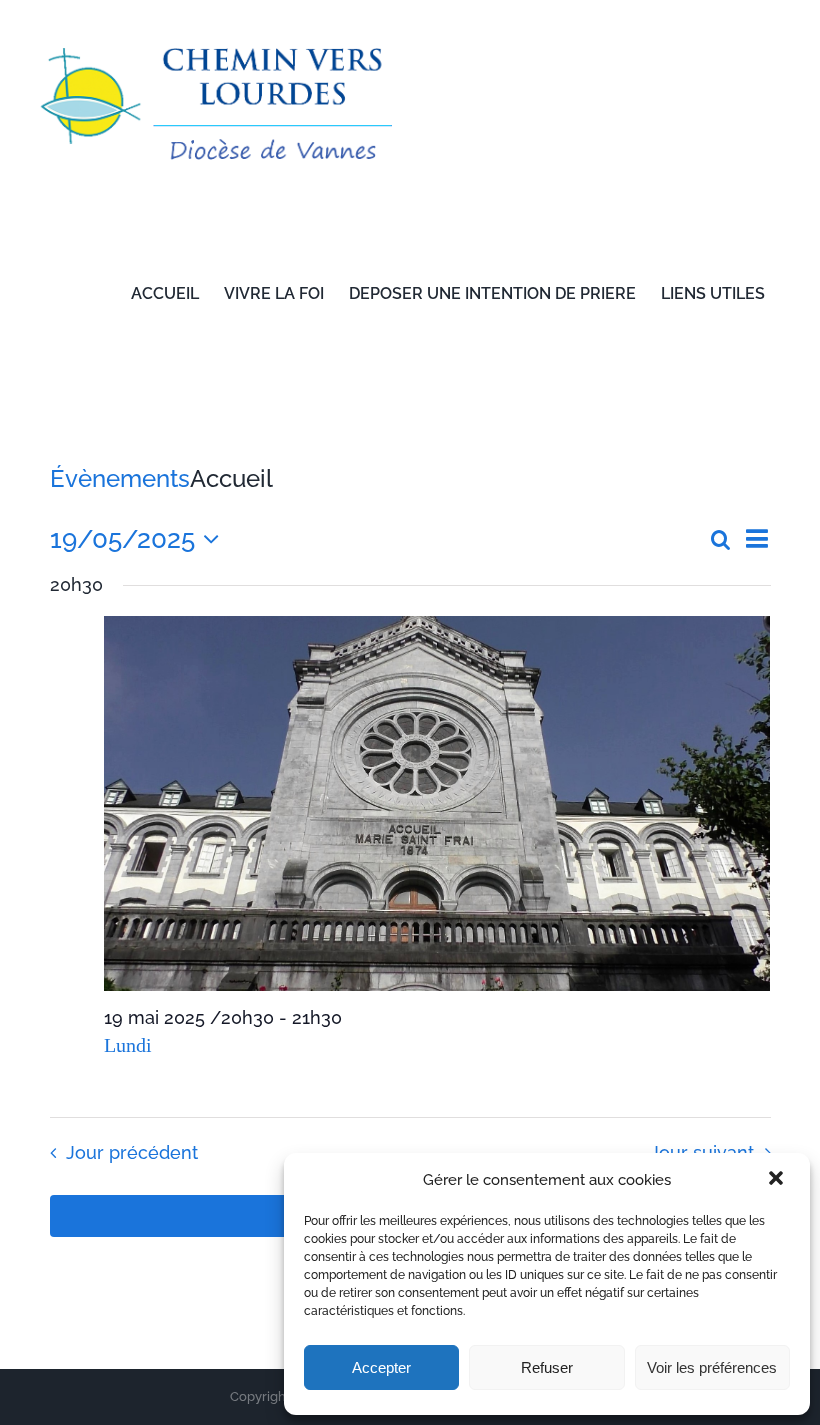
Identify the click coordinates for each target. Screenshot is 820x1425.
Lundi (128, 1045)
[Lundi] (437, 803)
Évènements (120, 478)
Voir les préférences (712, 1367)
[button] (778, 1180)
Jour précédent (132, 1152)
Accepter (381, 1367)
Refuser (547, 1367)
